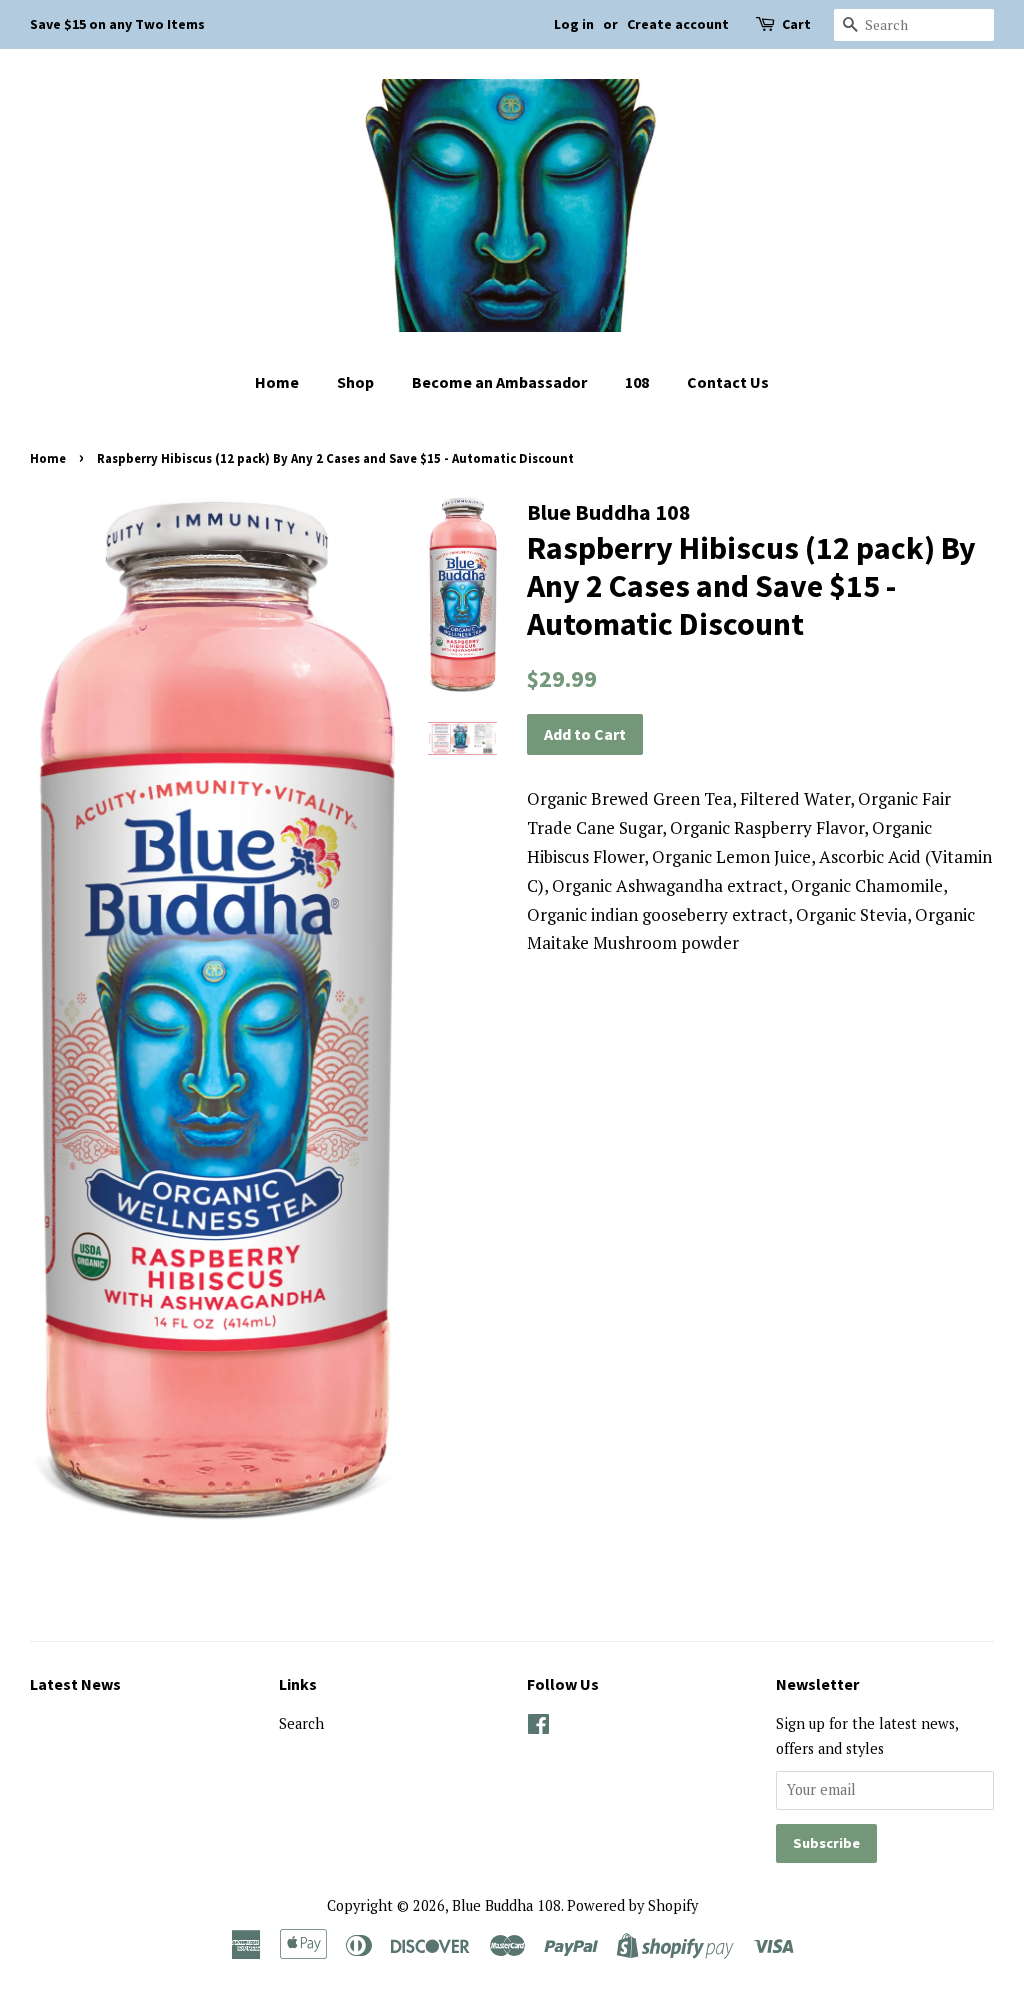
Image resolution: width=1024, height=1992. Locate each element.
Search (301, 1723)
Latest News (75, 1684)
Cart (796, 24)
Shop (355, 382)
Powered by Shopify (632, 1905)
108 (637, 382)
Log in (574, 24)
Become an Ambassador (499, 382)
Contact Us (728, 382)
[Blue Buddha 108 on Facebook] (538, 1727)
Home (277, 382)
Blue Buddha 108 (506, 1905)
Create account (678, 24)
